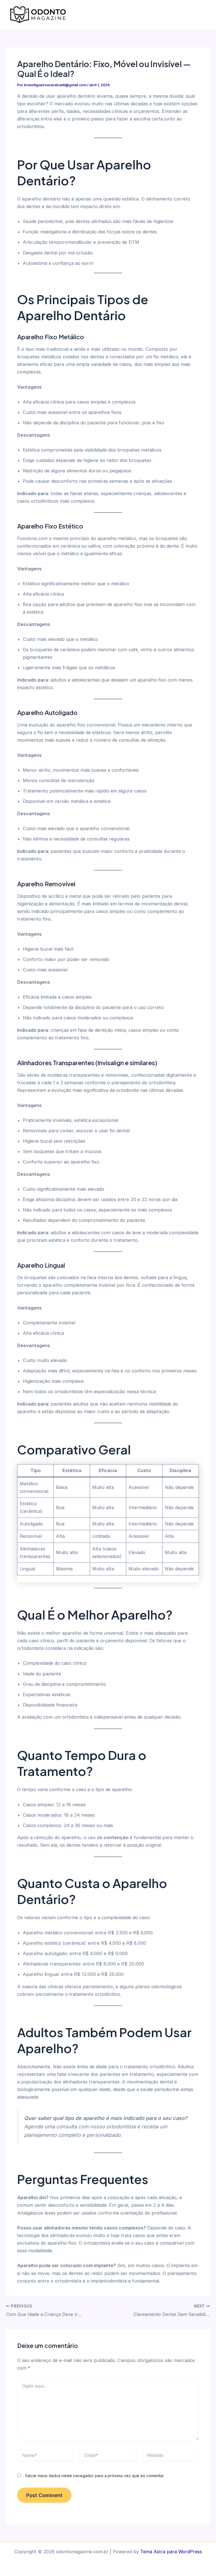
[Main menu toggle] (204, 14)
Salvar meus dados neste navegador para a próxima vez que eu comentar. (95, 2476)
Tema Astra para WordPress (171, 2552)
